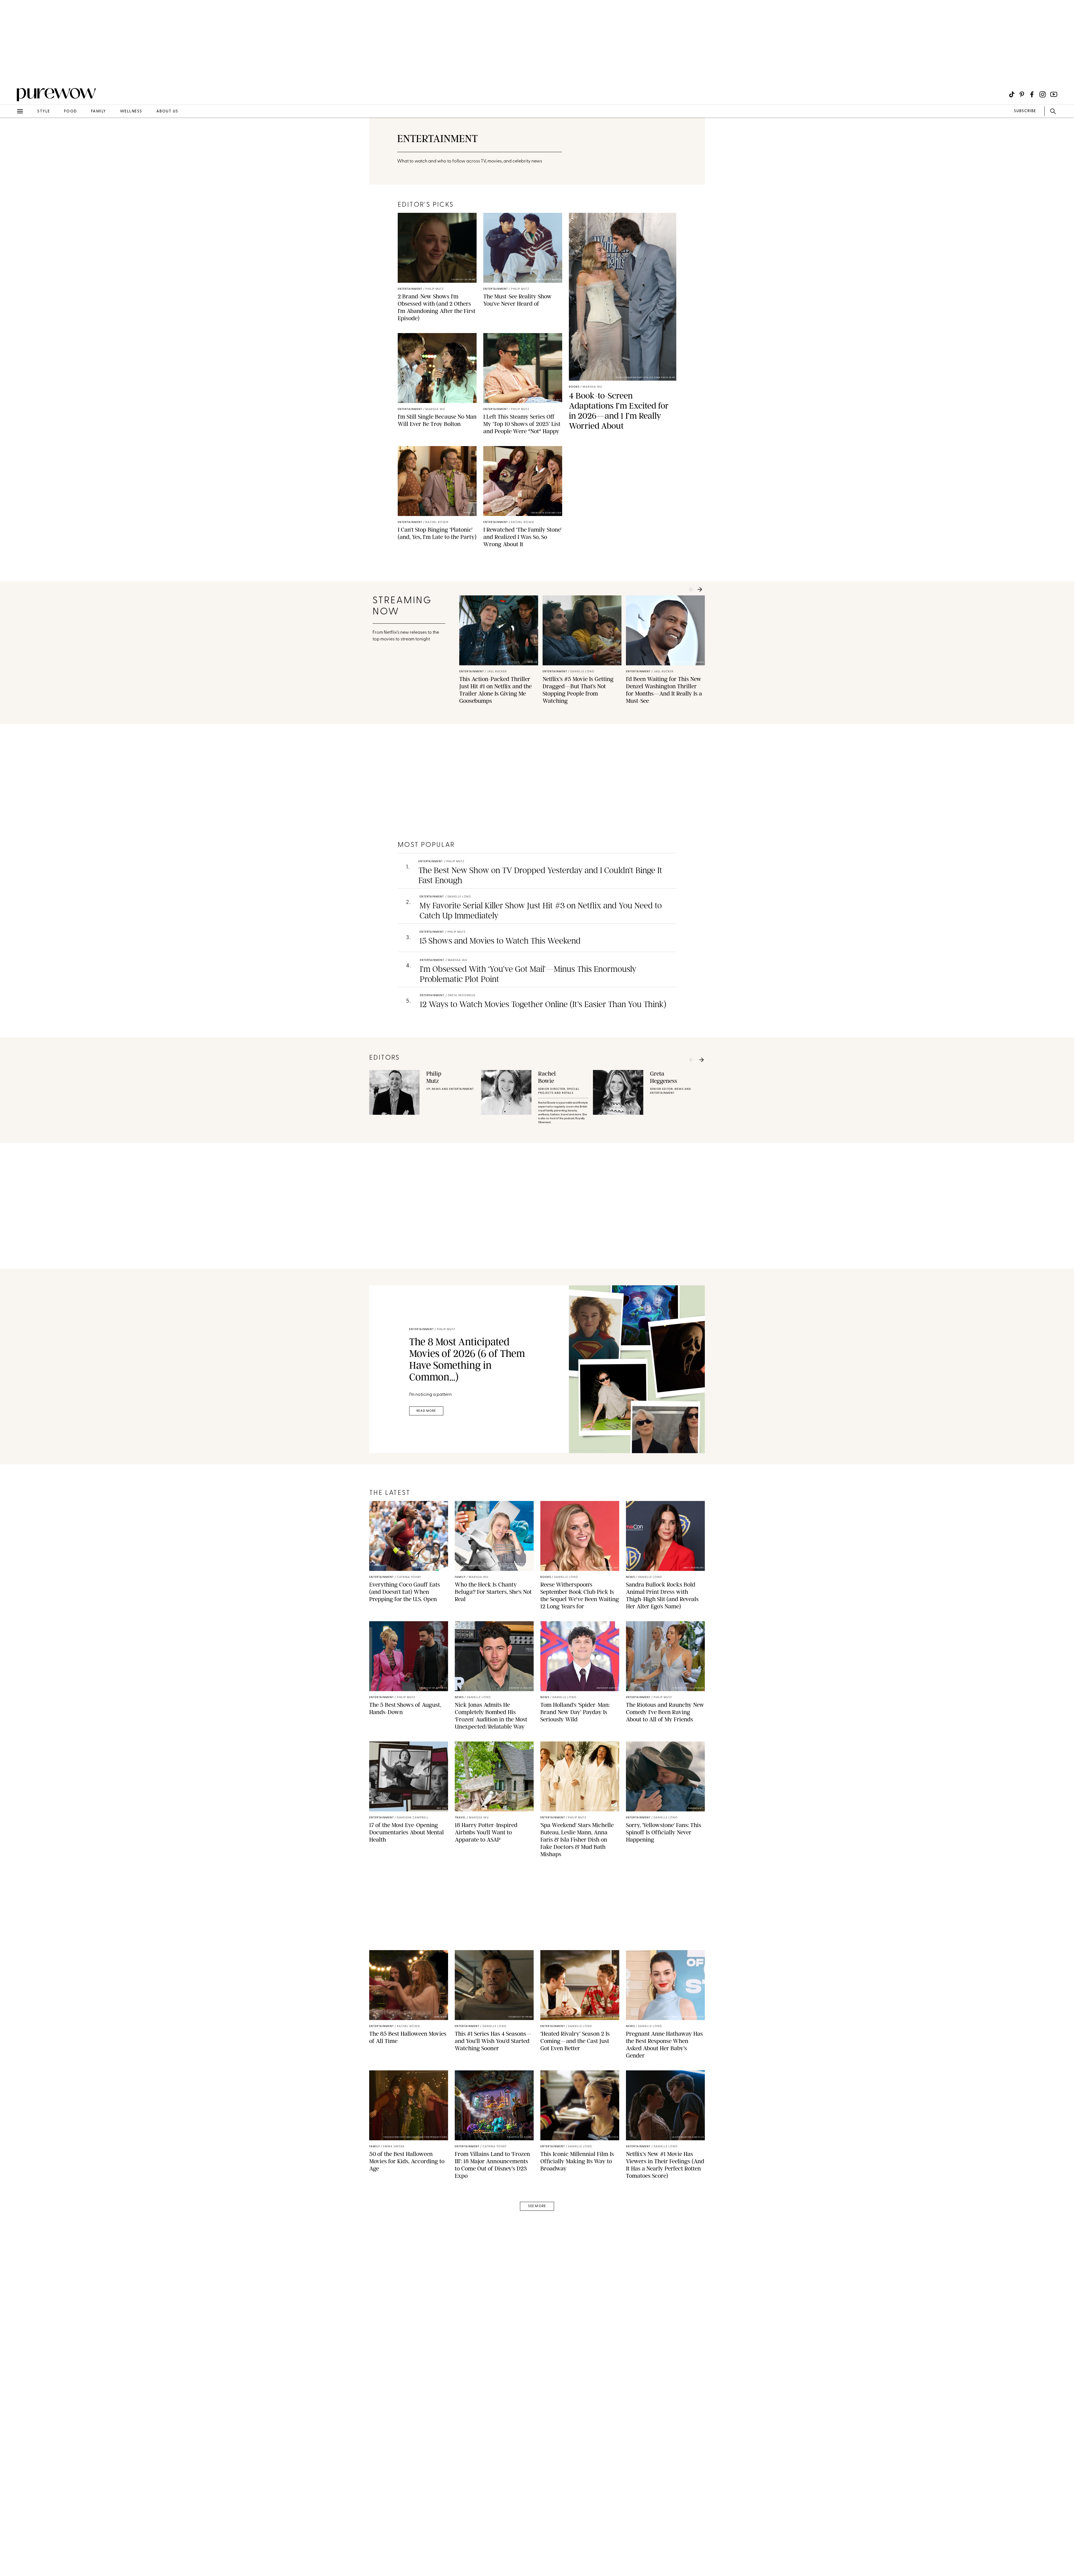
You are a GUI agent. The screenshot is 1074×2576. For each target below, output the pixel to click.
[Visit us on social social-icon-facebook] (1032, 94)
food (70, 111)
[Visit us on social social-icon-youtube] (1054, 94)
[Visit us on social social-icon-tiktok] (1012, 94)
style (44, 111)
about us (167, 111)
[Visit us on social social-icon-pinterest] (1022, 94)
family (98, 111)
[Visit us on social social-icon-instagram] (1043, 94)
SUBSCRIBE (1025, 111)
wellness (131, 111)
